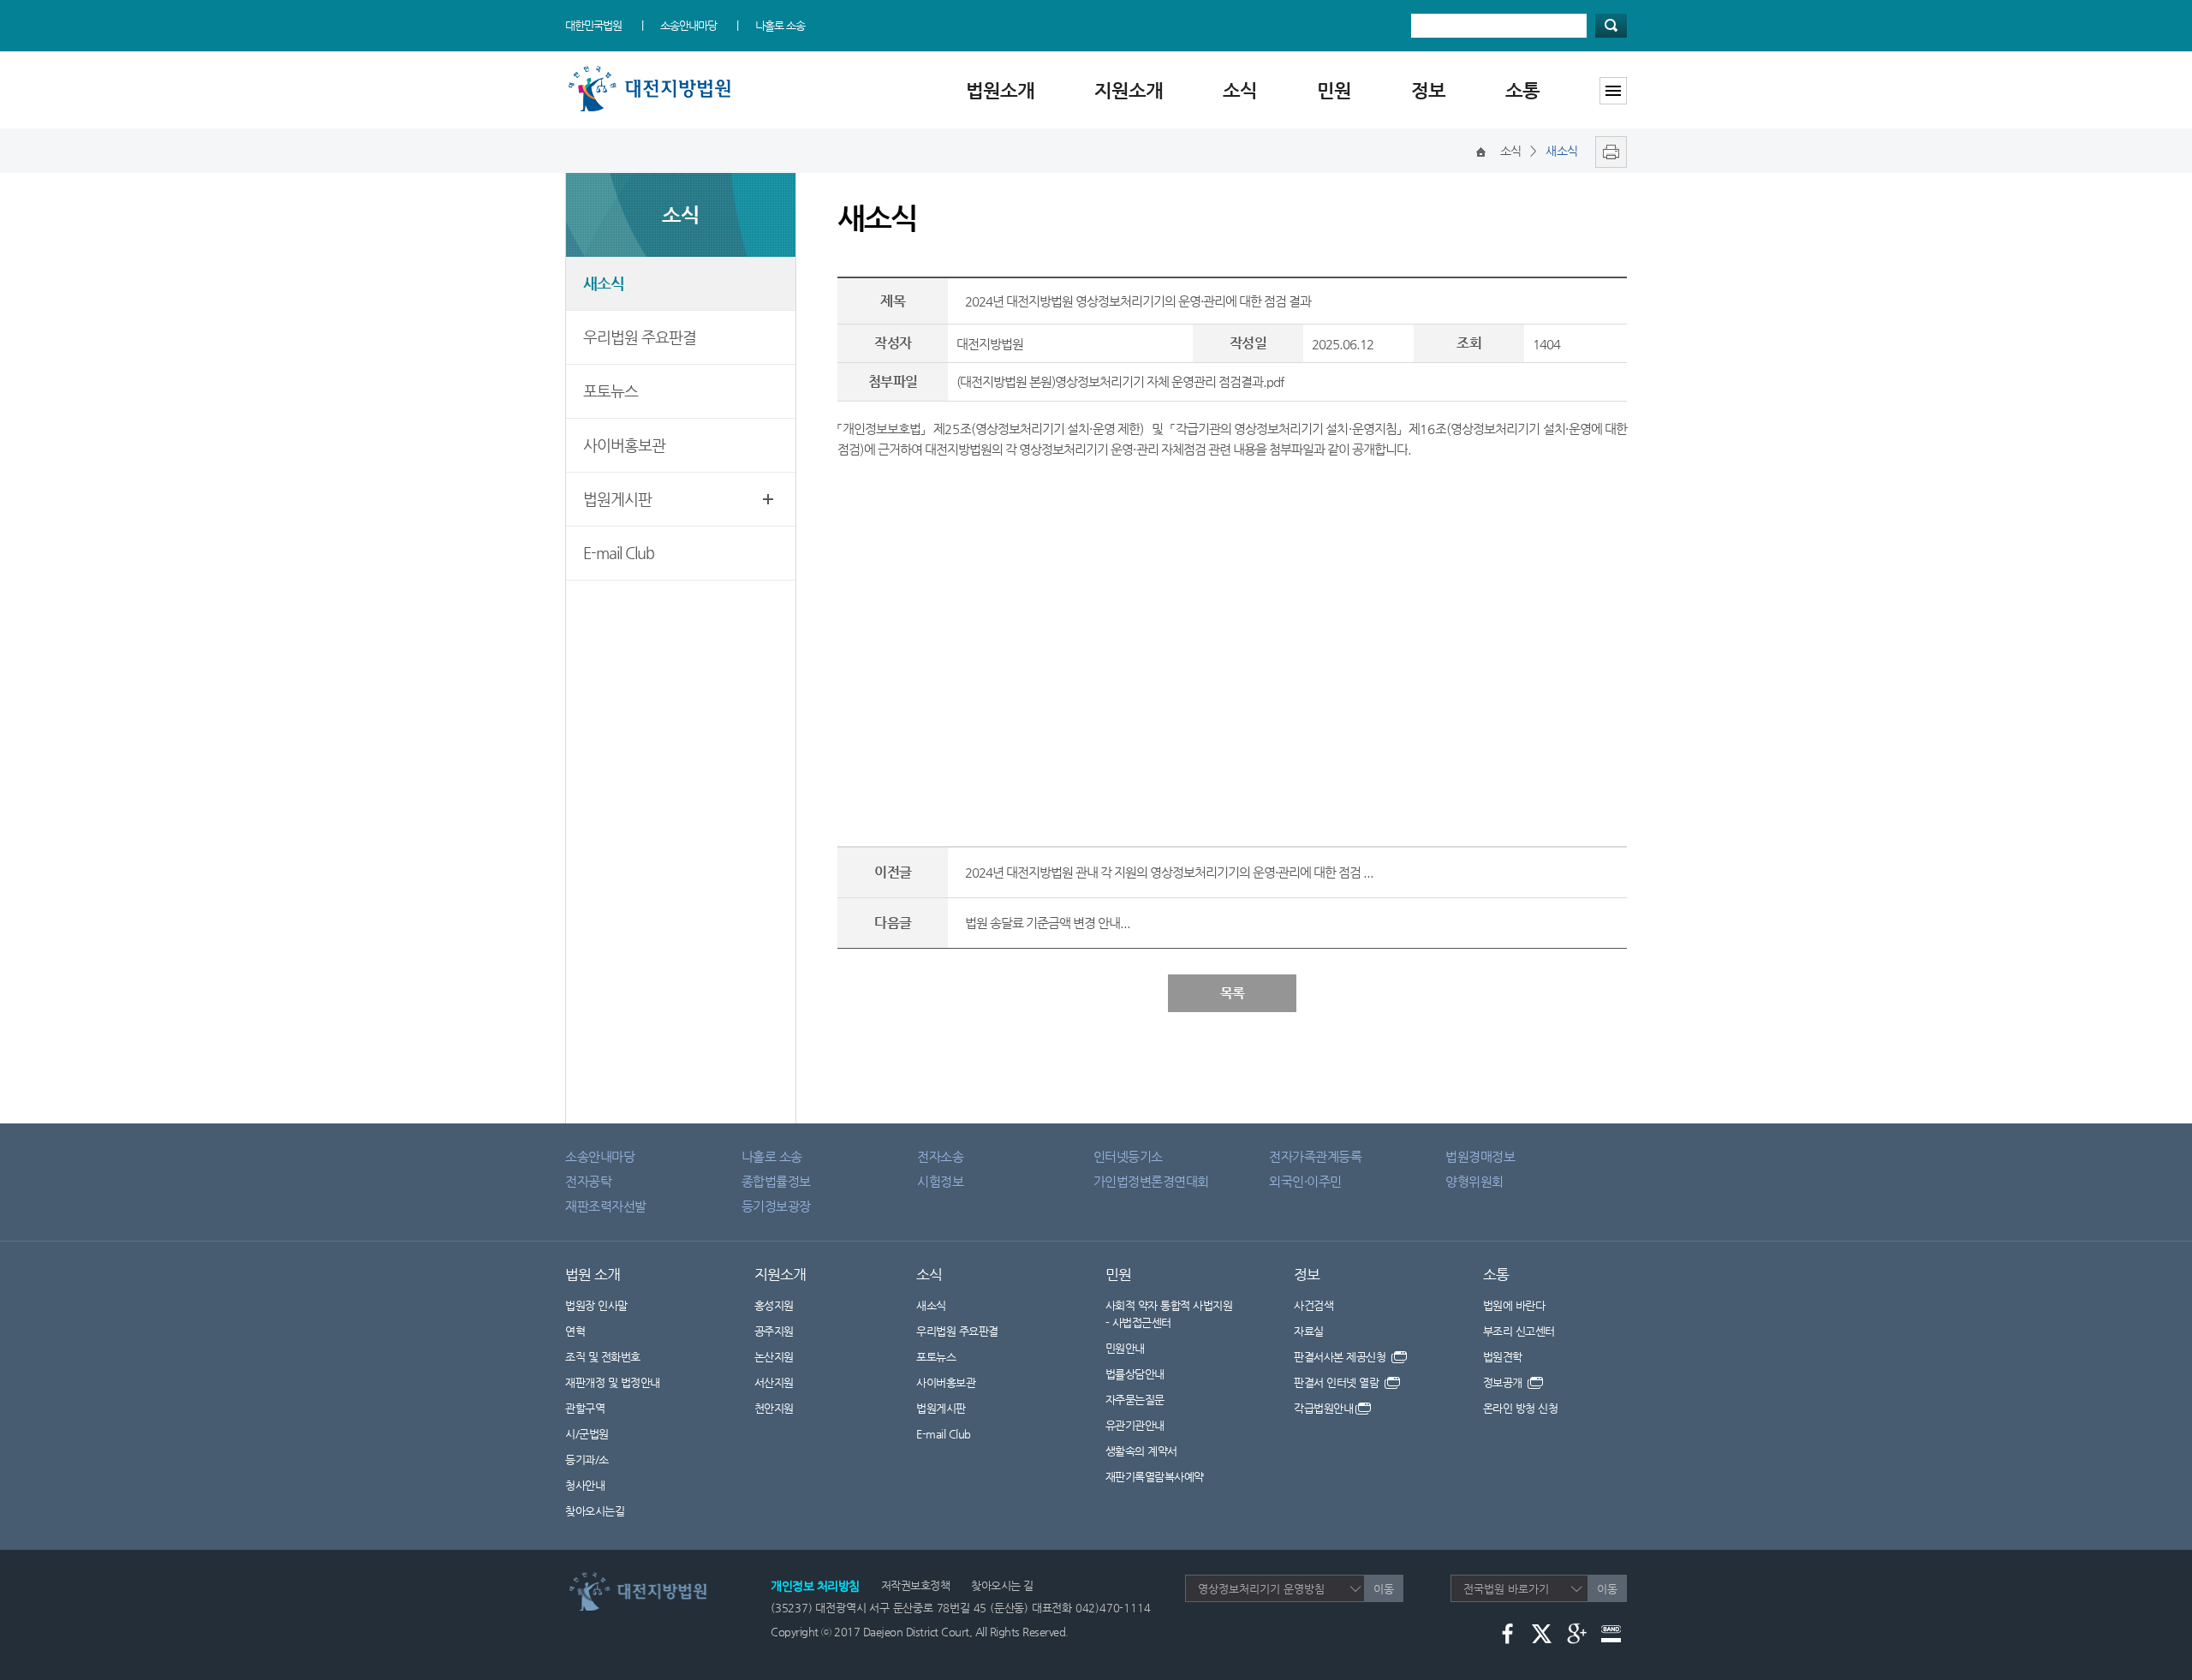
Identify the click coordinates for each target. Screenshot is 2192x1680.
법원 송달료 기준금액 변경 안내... (1048, 923)
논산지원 (774, 1357)
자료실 (1309, 1331)
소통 (1522, 90)
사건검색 (1313, 1305)
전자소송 (940, 1156)
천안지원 (774, 1408)
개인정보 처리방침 (815, 1586)
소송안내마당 (688, 25)
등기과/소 (587, 1460)
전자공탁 (588, 1181)
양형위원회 (1474, 1181)
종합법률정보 (776, 1181)
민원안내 (1125, 1348)
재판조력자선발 (606, 1206)
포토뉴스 (611, 391)
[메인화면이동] (1481, 151)
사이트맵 (1613, 91)
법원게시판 (617, 499)
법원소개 (1000, 90)
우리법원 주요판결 (640, 337)
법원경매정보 (1480, 1156)
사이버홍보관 (624, 445)
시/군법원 (587, 1434)
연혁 (575, 1331)
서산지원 (774, 1382)
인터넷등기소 (1128, 1156)
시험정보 (940, 1181)
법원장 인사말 (596, 1305)
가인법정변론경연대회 (1151, 1181)
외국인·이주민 (1305, 1181)
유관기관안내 (1135, 1425)
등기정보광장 (776, 1206)
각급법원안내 (1323, 1408)
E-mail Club (619, 553)
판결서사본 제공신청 (1341, 1357)
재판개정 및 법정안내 (613, 1382)
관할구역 (585, 1408)
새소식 (604, 283)
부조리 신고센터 (1519, 1331)
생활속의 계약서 (1141, 1451)
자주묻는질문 (1135, 1400)
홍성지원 (774, 1305)
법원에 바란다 (1514, 1305)
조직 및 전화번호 (603, 1357)
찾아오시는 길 (1002, 1585)
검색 (1611, 26)
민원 (1334, 90)
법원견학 (1503, 1357)
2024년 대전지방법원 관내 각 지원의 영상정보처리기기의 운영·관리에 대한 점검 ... (1169, 872)
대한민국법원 (593, 25)
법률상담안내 (1135, 1374)
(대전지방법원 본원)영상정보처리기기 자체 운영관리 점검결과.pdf (1120, 381)
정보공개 (1504, 1382)
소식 (1240, 90)
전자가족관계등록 (1315, 1156)
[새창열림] (1607, 151)
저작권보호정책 (916, 1585)
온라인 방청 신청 (1521, 1408)
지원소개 (1129, 90)
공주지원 (774, 1331)
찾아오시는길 (595, 1511)
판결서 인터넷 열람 (1338, 1382)
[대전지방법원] (653, 71)
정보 (1428, 90)
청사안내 (585, 1485)
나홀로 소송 (780, 25)
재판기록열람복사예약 (1155, 1477)
